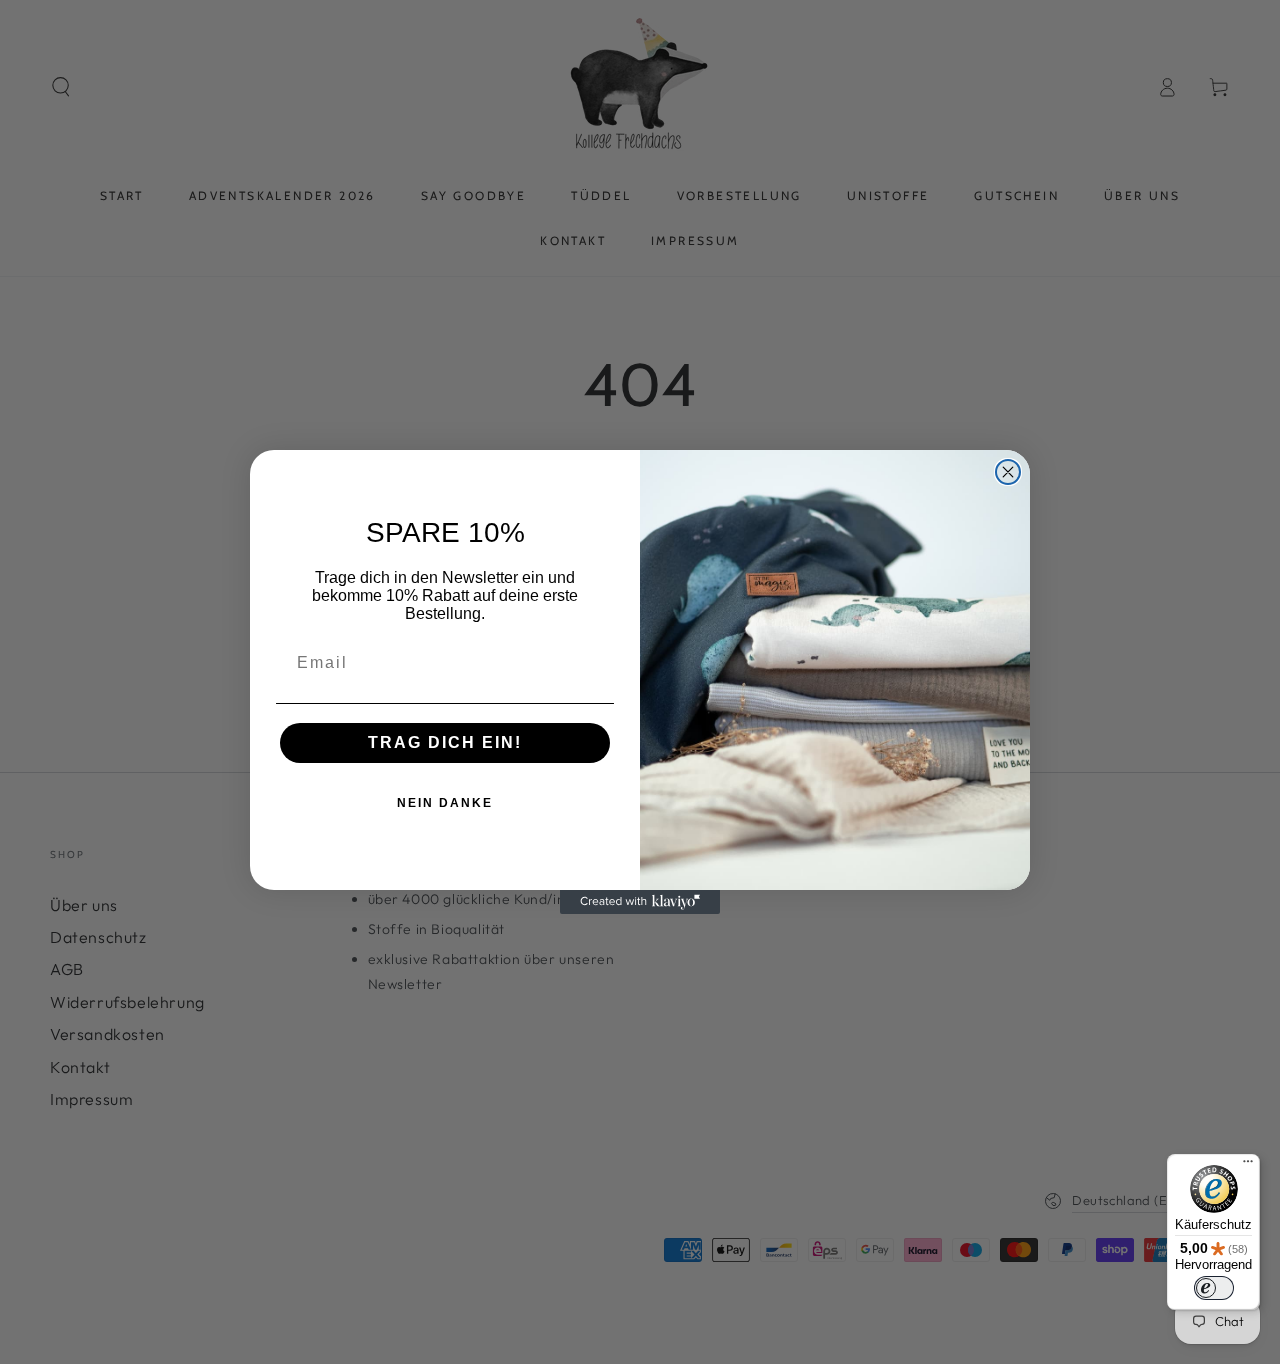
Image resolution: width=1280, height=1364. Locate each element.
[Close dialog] (1008, 472)
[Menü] (1248, 1166)
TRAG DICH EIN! (445, 742)
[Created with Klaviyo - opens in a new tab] (640, 902)
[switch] (1214, 1288)
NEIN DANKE (445, 803)
